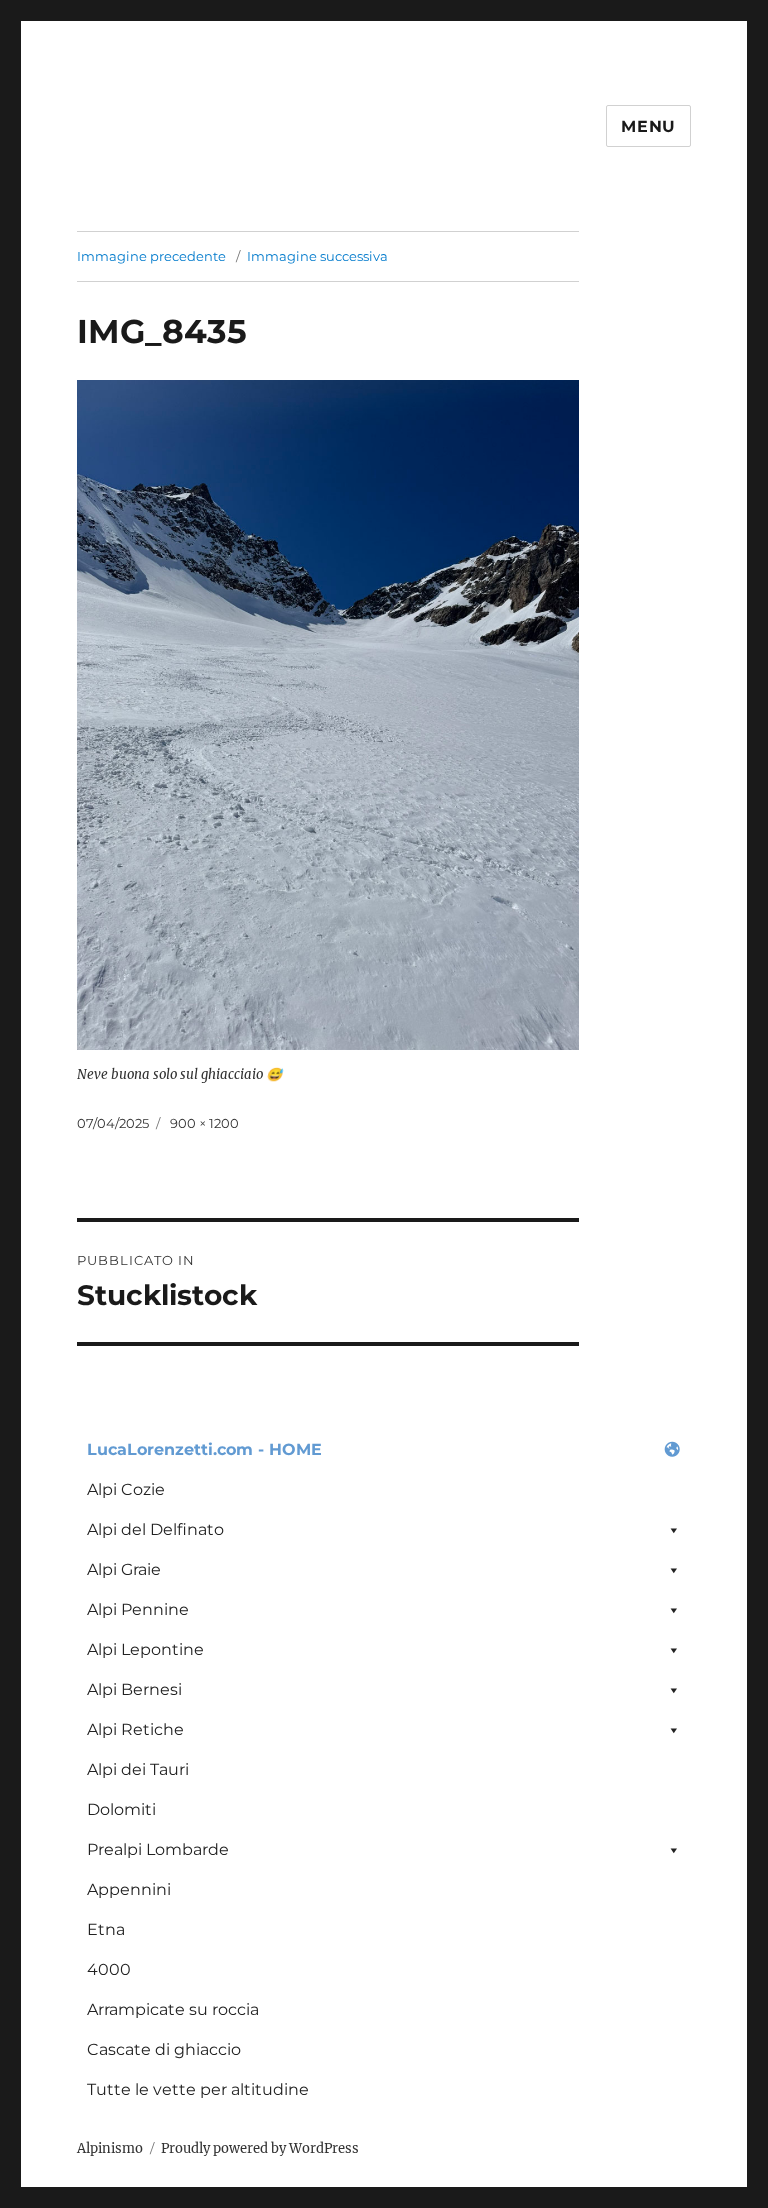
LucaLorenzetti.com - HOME (204, 1449)
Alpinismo (110, 2148)
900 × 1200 (204, 1123)
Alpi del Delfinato (155, 1529)
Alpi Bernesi (134, 1689)
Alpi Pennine (138, 1609)
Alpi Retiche (135, 1729)
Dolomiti (121, 1809)
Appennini (129, 1889)
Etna (106, 1929)
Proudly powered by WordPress (260, 2148)
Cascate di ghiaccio (164, 2049)
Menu (648, 126)
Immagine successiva (317, 256)
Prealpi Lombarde (158, 1849)
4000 (109, 1969)
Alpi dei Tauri (138, 1769)
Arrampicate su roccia (173, 2009)
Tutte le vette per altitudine (198, 2089)
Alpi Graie (124, 1569)
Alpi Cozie (126, 1489)
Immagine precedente (151, 256)
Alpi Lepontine (145, 1649)
